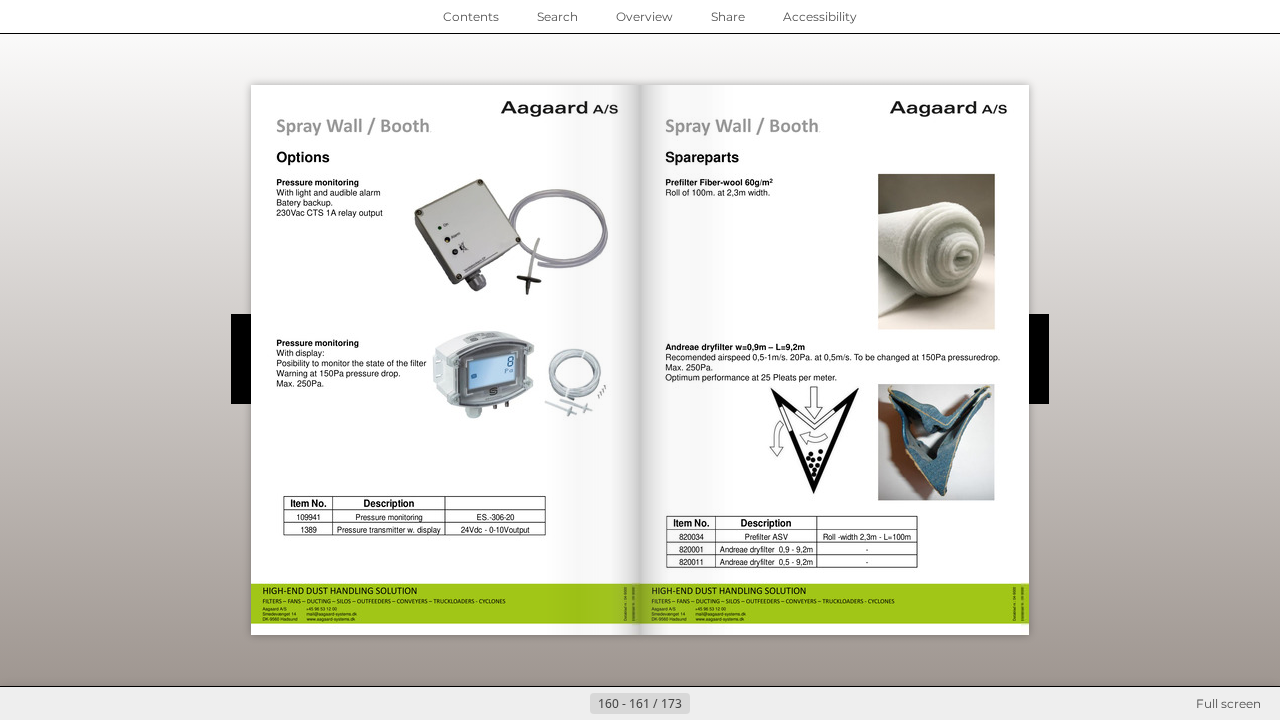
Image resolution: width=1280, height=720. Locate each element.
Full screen (1228, 703)
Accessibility (820, 16)
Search (557, 16)
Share (728, 16)
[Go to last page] (738, 704)
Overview (644, 16)
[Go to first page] (542, 704)
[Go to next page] (706, 704)
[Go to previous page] (574, 704)
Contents (471, 16)
